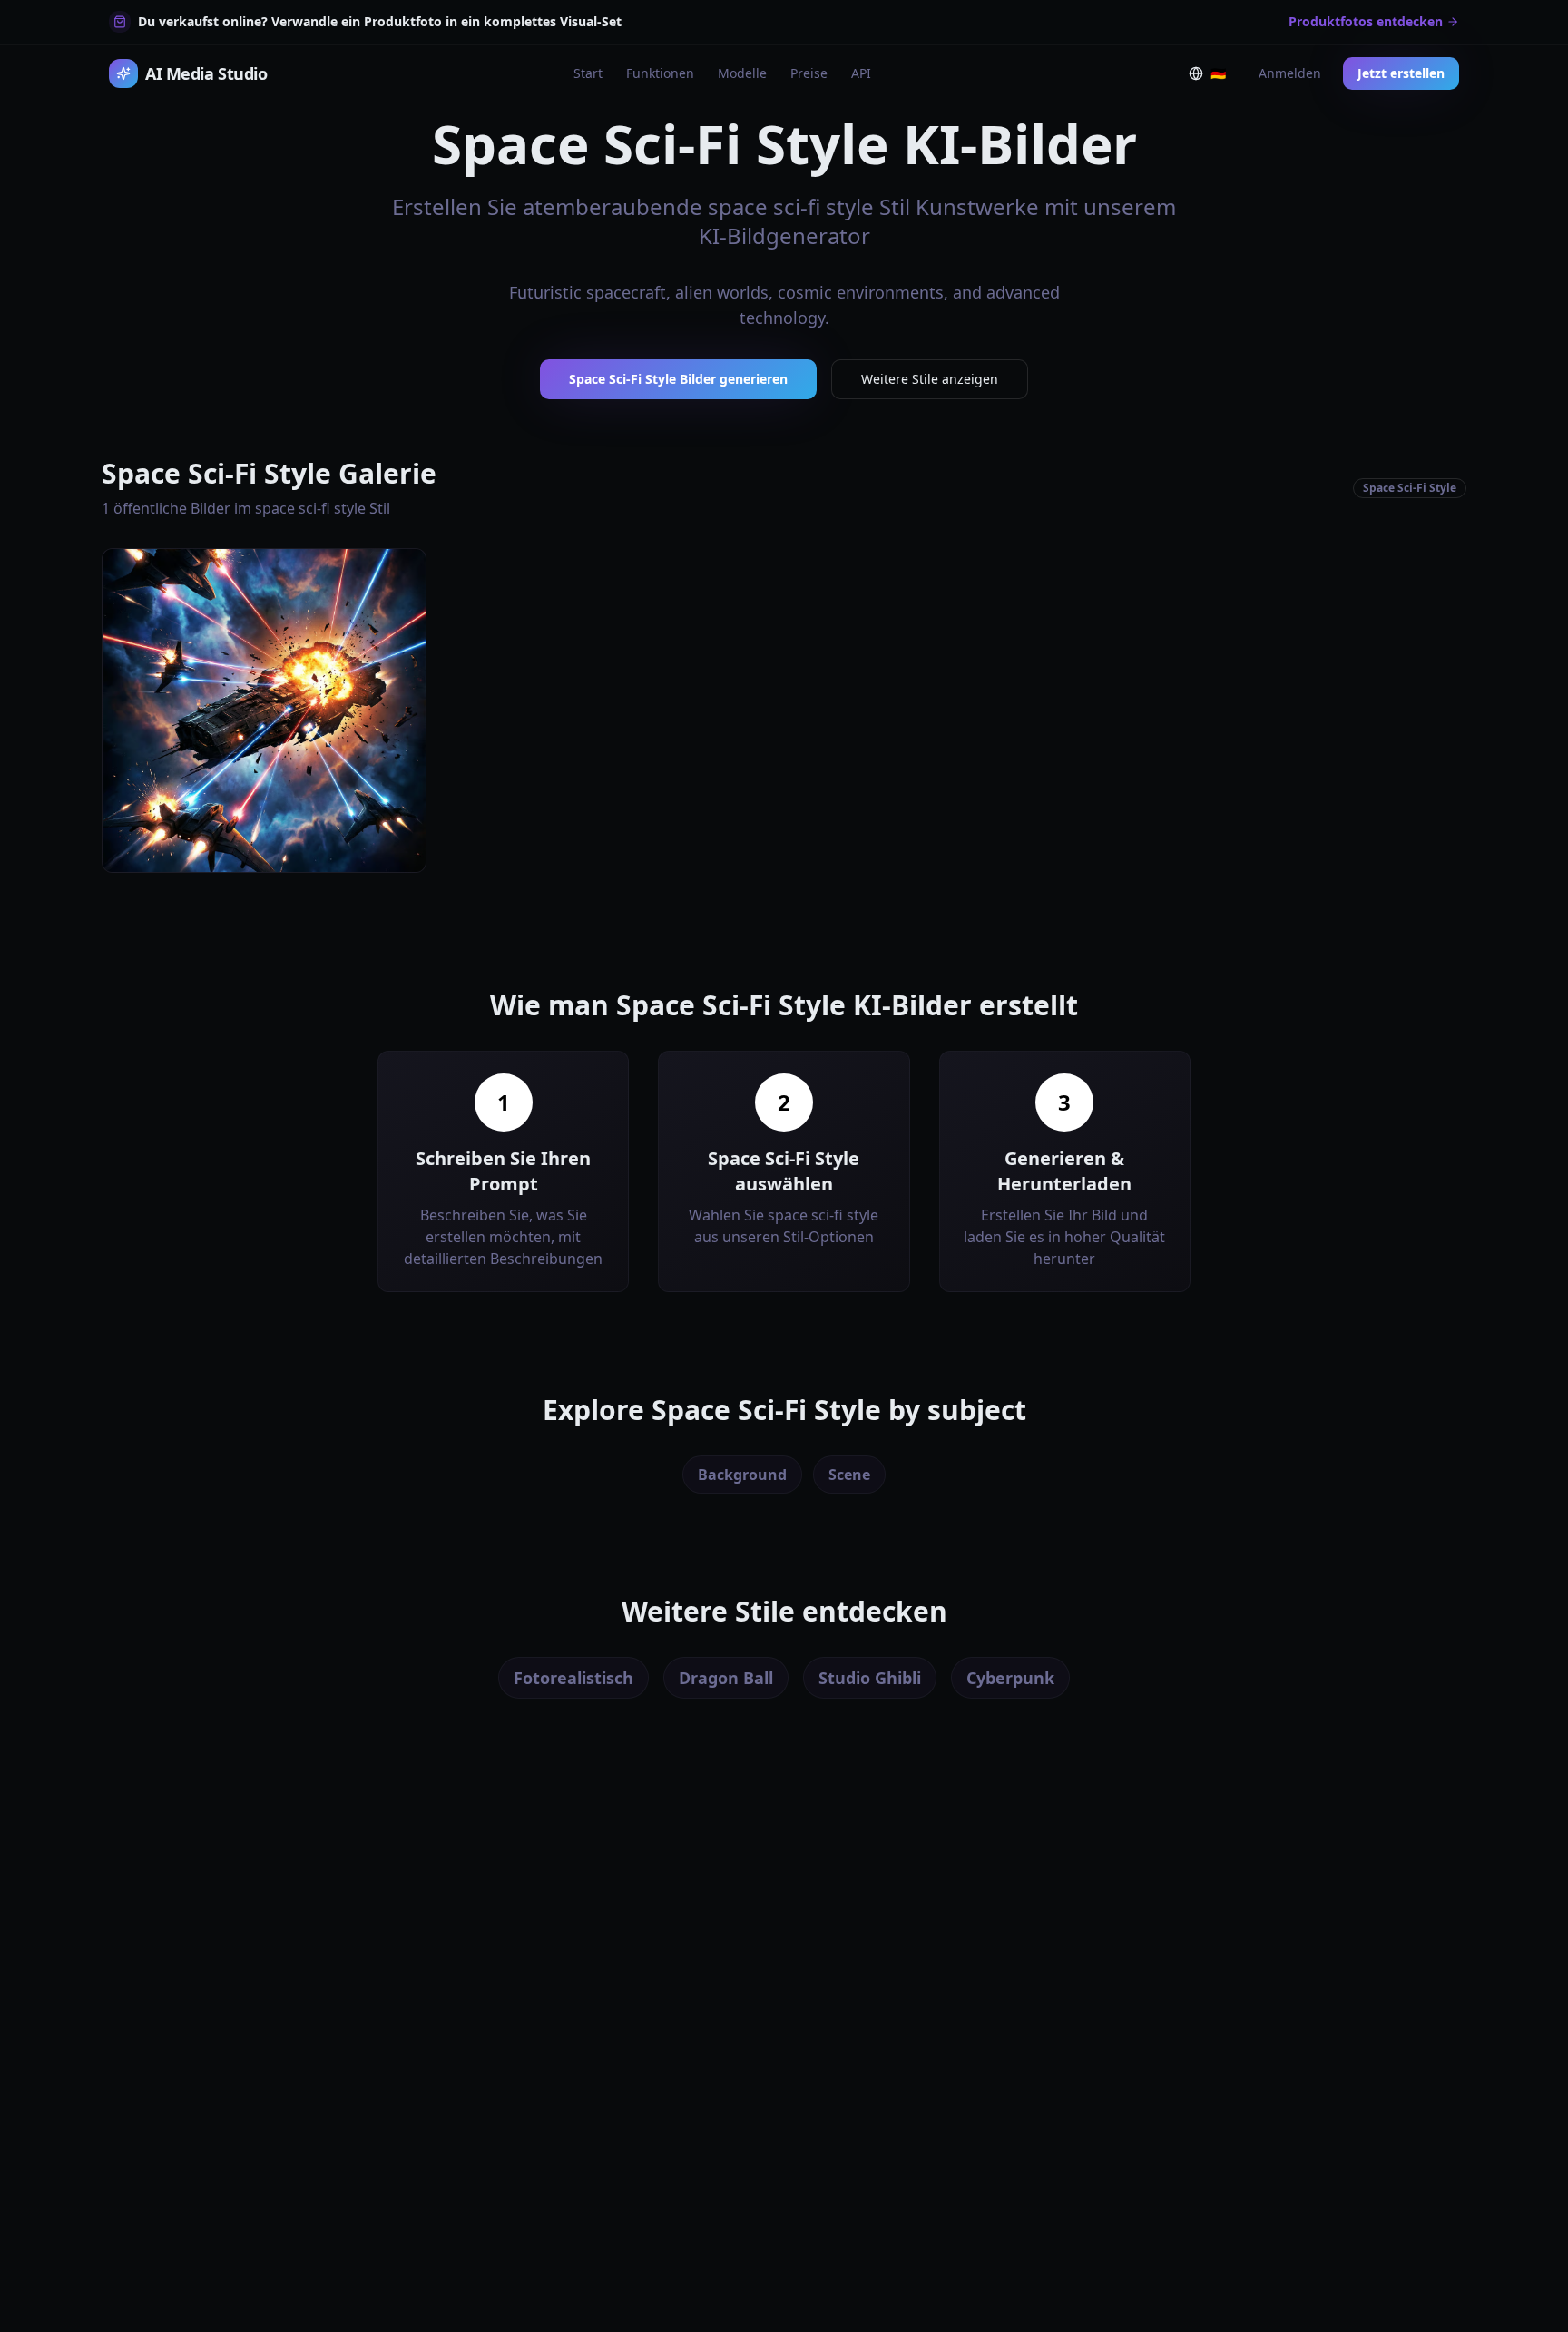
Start (588, 73)
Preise (809, 73)
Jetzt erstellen (1401, 73)
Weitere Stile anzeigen (930, 379)
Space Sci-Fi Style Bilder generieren (678, 379)
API (861, 73)
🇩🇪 (1222, 77)
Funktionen (660, 73)
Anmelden (1290, 73)
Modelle (742, 73)
